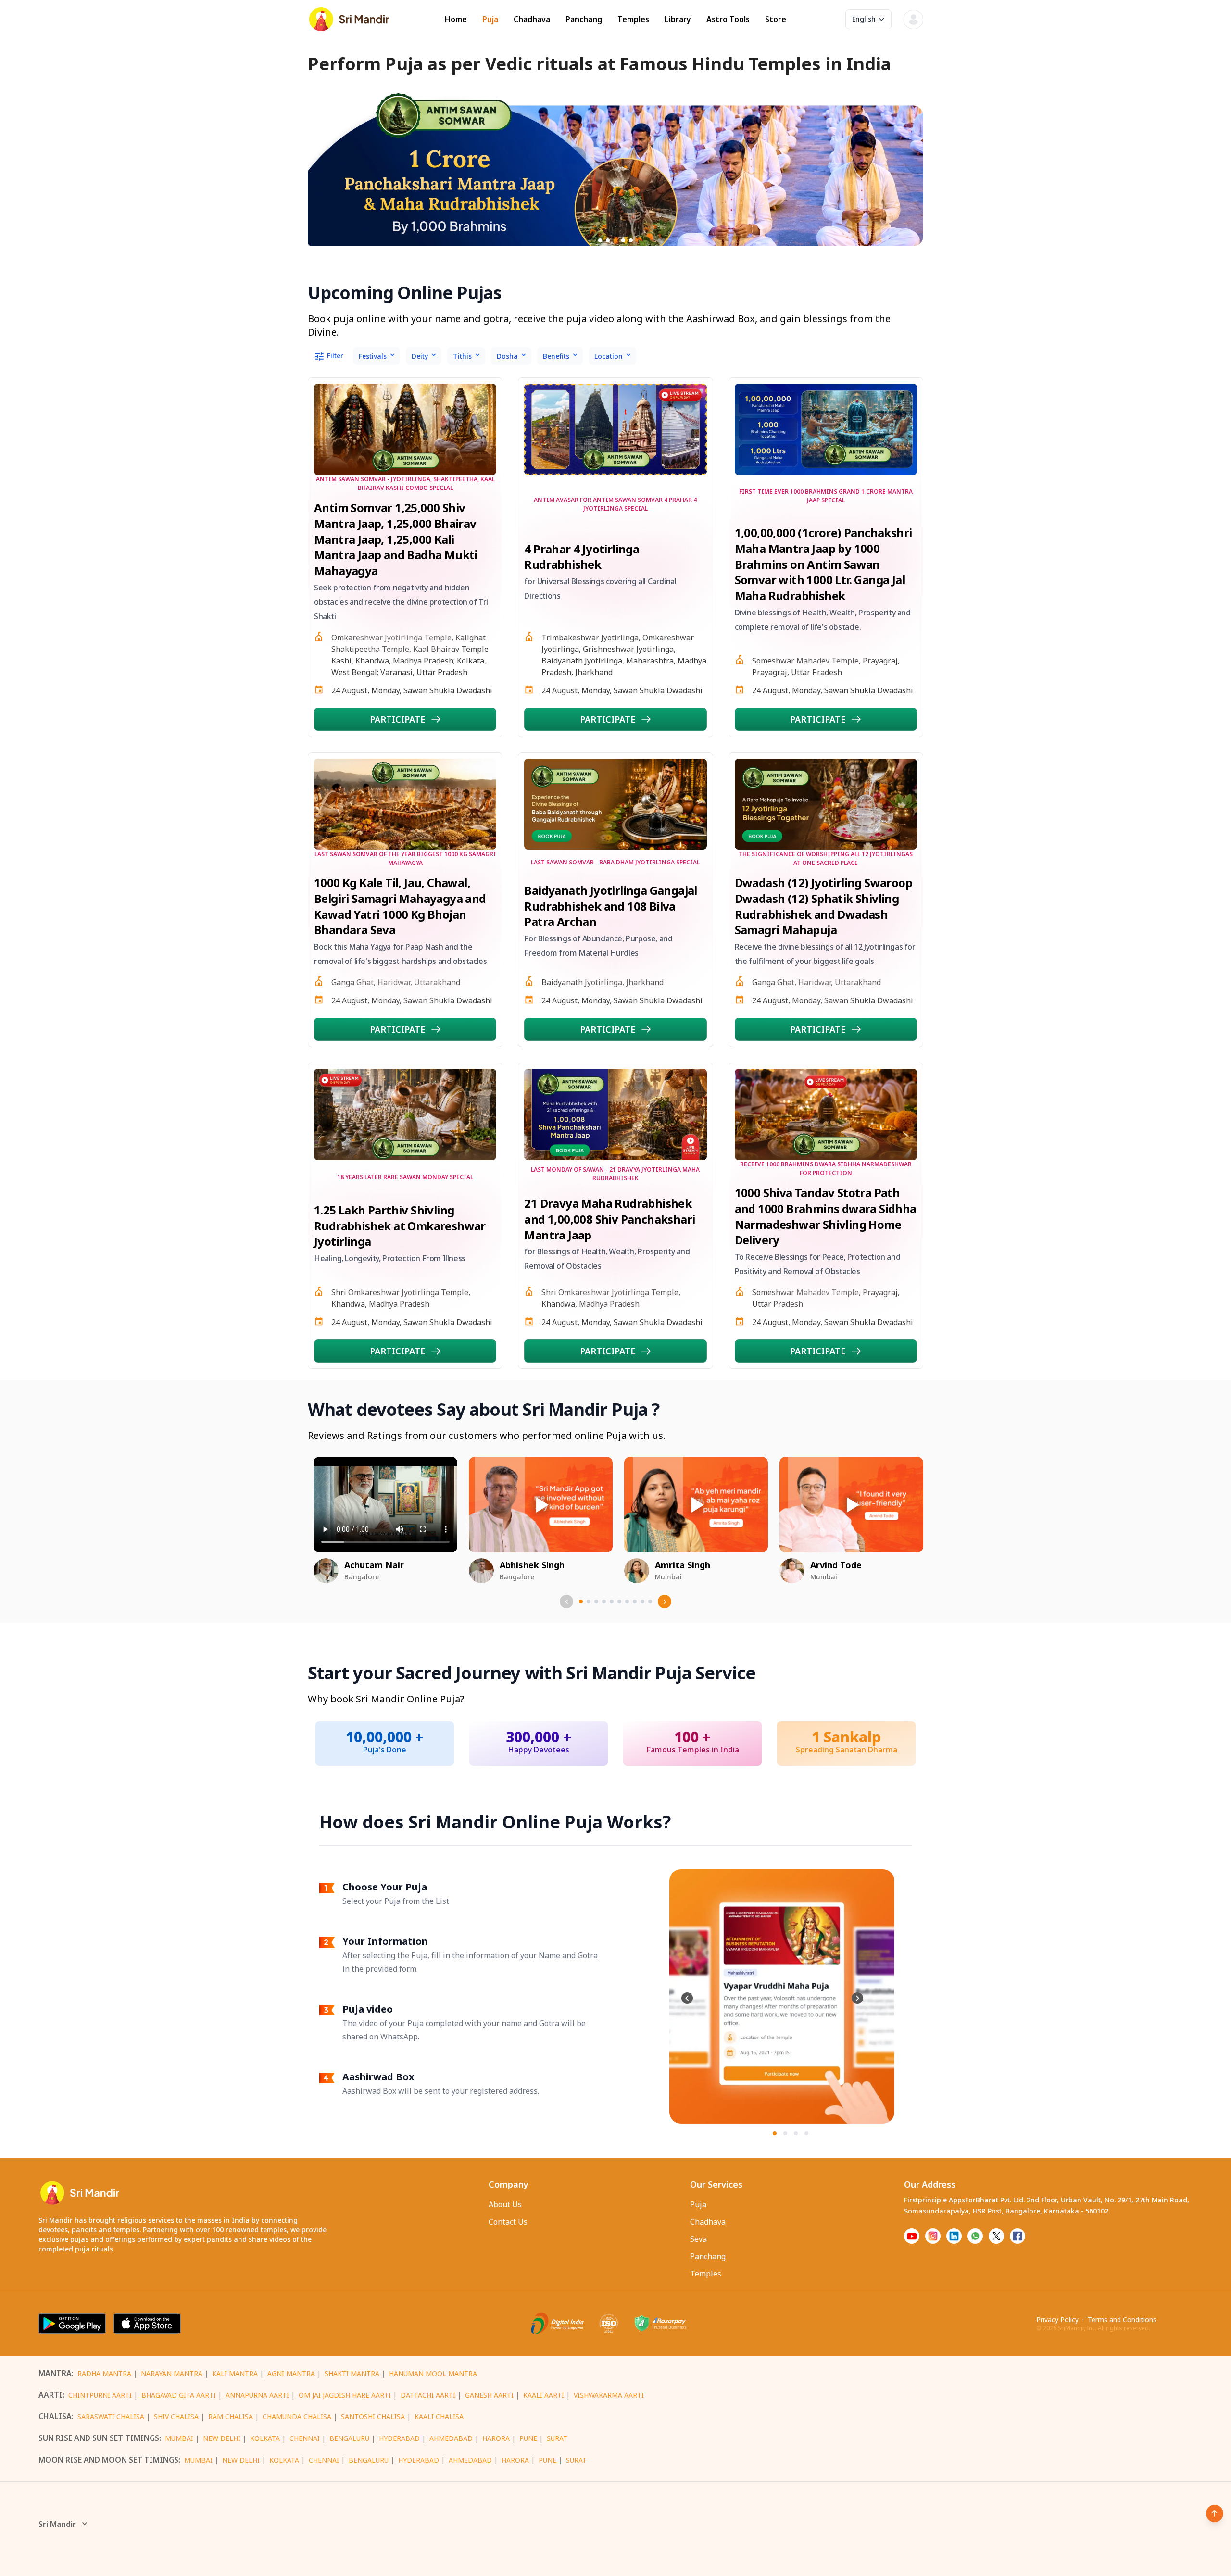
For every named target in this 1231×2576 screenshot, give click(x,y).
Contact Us (508, 2222)
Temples (633, 19)
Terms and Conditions (1122, 2320)
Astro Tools (728, 19)
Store (776, 19)
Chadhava (532, 19)
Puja (490, 19)
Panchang (584, 19)
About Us (505, 2204)
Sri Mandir (57, 2524)
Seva (698, 2239)
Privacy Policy (1057, 2320)
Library (678, 19)
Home (456, 19)
